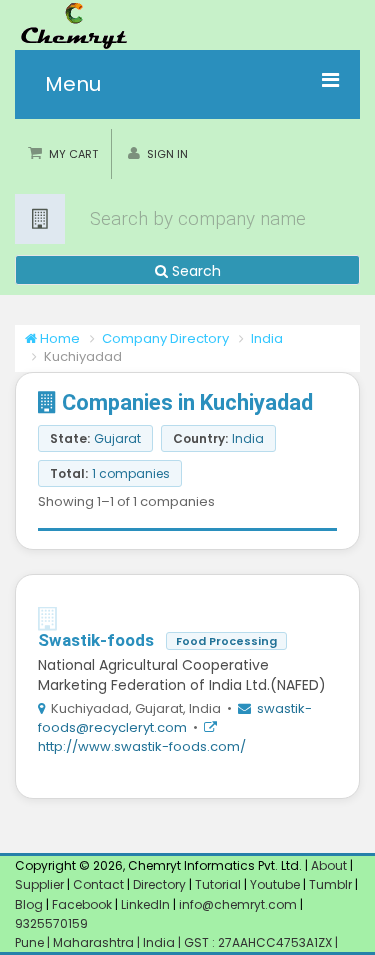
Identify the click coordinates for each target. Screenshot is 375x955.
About (329, 865)
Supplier (39, 884)
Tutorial (218, 884)
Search (194, 271)
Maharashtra (95, 942)
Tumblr (330, 884)
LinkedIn (147, 904)
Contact (100, 884)
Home (58, 338)
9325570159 (51, 923)
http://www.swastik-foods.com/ (142, 746)
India (267, 338)
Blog (29, 904)
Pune (31, 942)
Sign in (167, 154)
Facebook (82, 904)
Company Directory (165, 338)
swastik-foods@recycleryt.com (175, 718)
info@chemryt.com (238, 904)
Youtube (275, 884)
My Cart (73, 154)
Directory (161, 884)
